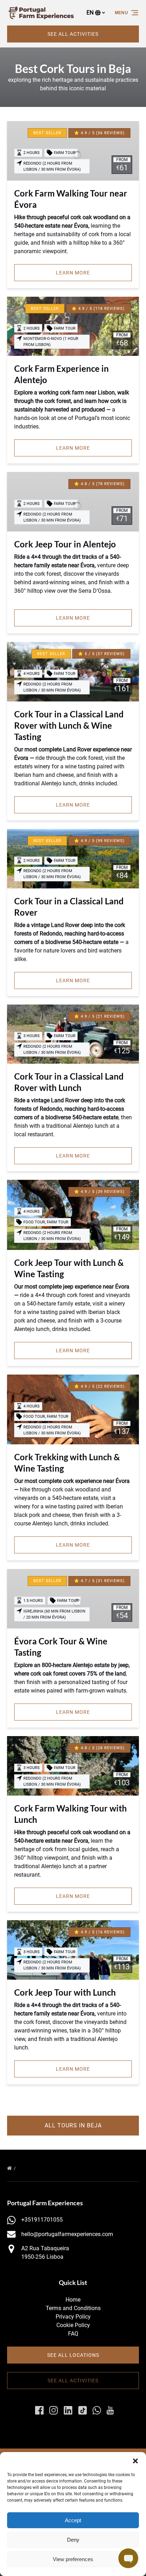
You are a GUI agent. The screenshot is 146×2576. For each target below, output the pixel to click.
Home (73, 2300)
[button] (135, 2461)
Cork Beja (30, 2168)
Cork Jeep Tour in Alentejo (65, 544)
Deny (73, 2540)
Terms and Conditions (73, 2308)
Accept (73, 2520)
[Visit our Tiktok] (83, 2410)
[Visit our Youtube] (110, 2410)
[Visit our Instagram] (54, 2410)
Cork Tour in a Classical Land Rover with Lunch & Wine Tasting (69, 725)
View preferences (73, 2559)
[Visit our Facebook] (39, 2410)
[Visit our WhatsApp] (97, 2410)
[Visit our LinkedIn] (68, 2410)
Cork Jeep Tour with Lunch (65, 1992)
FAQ (73, 2334)
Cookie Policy (73, 2325)
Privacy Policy (73, 2317)
